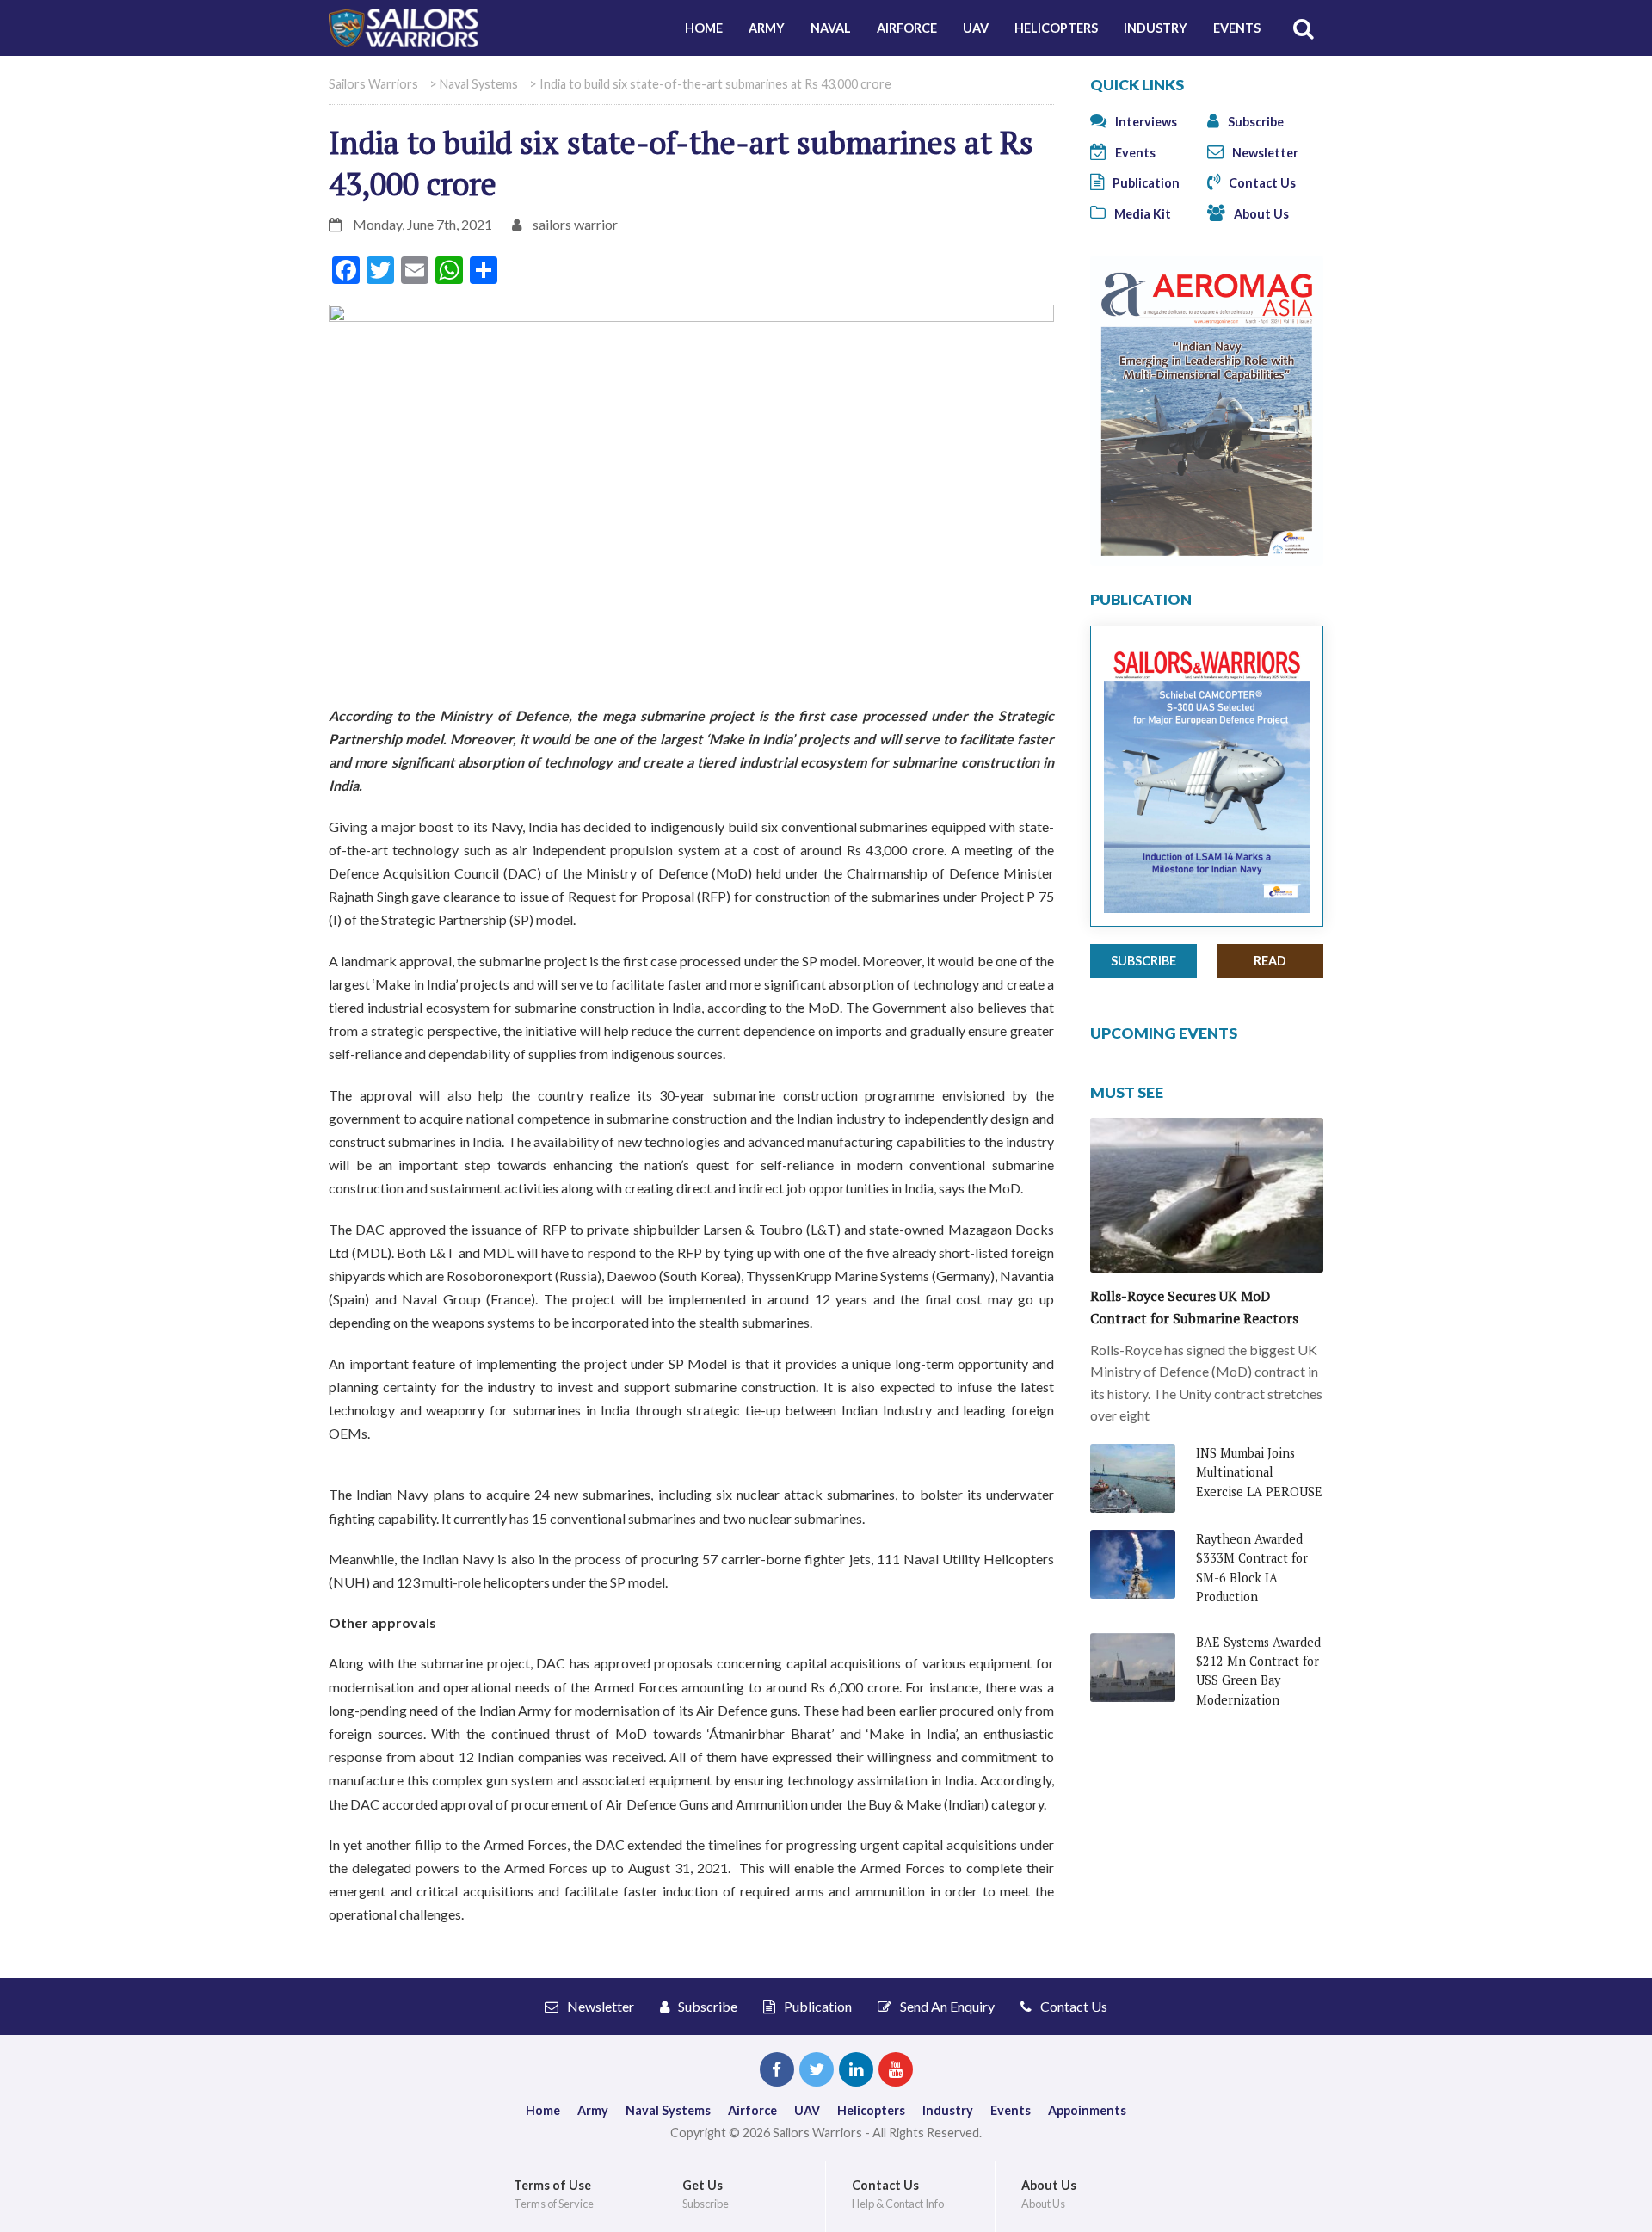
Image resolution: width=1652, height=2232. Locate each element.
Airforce (907, 28)
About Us (1260, 214)
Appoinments (1087, 2110)
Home (704, 28)
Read (1270, 961)
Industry (1156, 28)
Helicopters (1056, 28)
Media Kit (1141, 214)
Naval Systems (668, 2110)
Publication (1145, 183)
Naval (831, 28)
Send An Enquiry (946, 2006)
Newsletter (1264, 153)
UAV (976, 28)
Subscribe (1254, 122)
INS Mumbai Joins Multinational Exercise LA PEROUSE (1259, 1472)
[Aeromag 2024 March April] (1207, 409)
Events (1237, 28)
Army (767, 28)
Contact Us (1261, 183)
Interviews (1145, 122)
